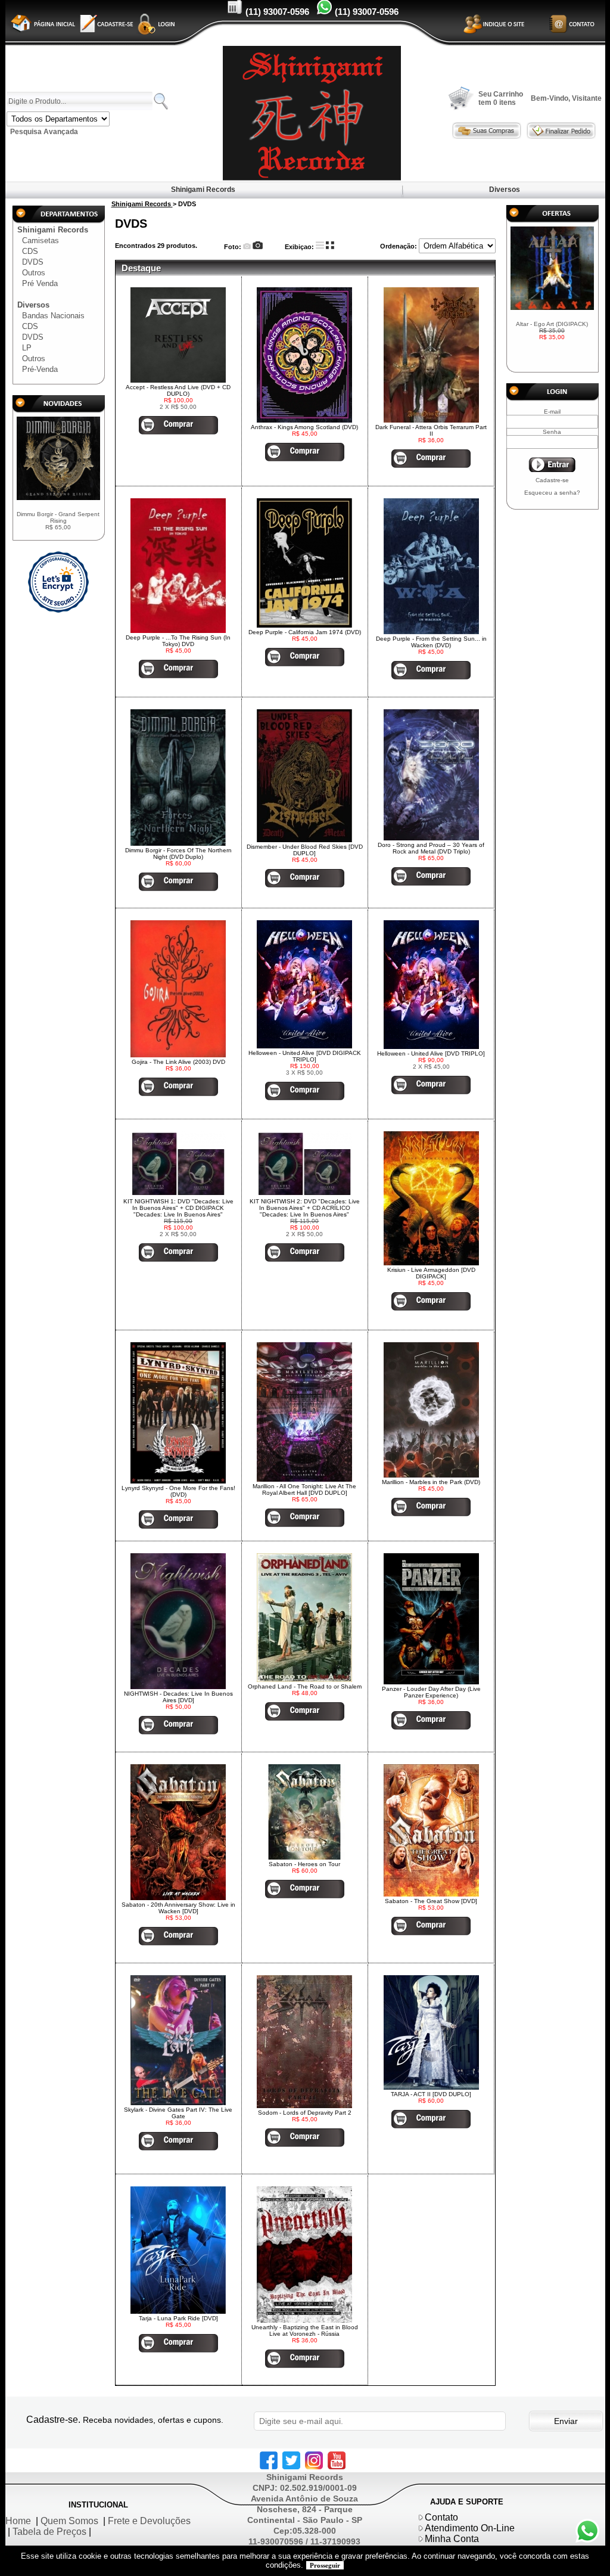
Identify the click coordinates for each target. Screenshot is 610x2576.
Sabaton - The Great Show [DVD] (431, 1901)
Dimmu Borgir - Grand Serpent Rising (58, 521)
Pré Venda (40, 283)
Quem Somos (69, 2521)
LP (27, 348)
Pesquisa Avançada (44, 132)
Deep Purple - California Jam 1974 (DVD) (305, 632)
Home (18, 2521)
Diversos (505, 190)
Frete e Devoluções (149, 2521)
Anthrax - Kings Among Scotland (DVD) (304, 427)
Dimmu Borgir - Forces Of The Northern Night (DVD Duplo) (178, 854)
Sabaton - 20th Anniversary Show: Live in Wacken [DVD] (178, 1908)
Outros (34, 273)
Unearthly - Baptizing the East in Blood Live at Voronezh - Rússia (305, 2330)
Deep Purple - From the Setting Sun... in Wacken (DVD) (431, 642)
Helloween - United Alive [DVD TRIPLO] (431, 1053)
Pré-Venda (40, 369)
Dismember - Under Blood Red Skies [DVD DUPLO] (305, 850)
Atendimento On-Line (470, 2528)
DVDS (33, 262)
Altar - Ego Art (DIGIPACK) (552, 330)
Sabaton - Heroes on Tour (304, 1864)
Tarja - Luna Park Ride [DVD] (178, 2318)
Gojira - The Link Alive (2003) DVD (178, 1062)
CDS (30, 251)
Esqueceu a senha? (552, 493)
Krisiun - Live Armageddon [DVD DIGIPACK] (431, 1273)
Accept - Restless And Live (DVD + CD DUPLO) (178, 390)
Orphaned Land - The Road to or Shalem (305, 1686)
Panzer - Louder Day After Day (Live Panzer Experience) (431, 1692)
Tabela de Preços (49, 2532)
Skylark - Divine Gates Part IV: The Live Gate (178, 2113)
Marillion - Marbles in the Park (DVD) (431, 1482)
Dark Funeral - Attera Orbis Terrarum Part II (431, 430)
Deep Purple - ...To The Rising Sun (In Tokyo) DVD (178, 641)
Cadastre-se (552, 480)
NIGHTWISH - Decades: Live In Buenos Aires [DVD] (178, 1697)
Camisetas (41, 240)
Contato (441, 2517)
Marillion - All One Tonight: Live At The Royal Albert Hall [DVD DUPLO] (304, 1489)
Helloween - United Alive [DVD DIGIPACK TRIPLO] (305, 1056)
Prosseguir (325, 2565)
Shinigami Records (203, 190)
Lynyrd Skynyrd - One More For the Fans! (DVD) (178, 1491)
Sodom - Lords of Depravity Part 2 (305, 2113)
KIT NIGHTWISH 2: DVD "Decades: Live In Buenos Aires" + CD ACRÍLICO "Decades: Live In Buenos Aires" (305, 1208)
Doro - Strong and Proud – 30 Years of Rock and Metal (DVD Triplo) (431, 848)
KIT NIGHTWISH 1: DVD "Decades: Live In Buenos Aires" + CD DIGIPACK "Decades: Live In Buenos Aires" (178, 1208)
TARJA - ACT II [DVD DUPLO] (431, 2094)
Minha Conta (452, 2539)
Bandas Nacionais (53, 316)
